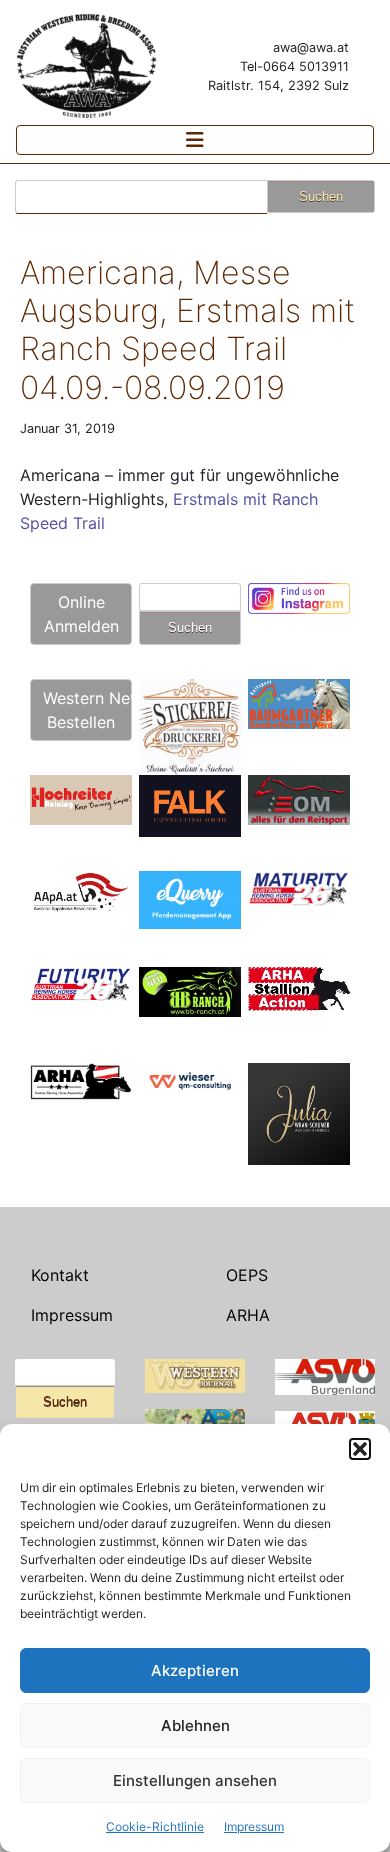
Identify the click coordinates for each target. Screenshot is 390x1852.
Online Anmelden (81, 614)
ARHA (248, 1315)
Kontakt (60, 1275)
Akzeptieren (195, 1670)
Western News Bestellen (87, 710)
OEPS (247, 1275)
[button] (360, 1449)
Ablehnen (195, 1725)
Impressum (254, 1826)
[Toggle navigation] (195, 140)
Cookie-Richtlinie (155, 1826)
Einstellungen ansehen (195, 1780)
